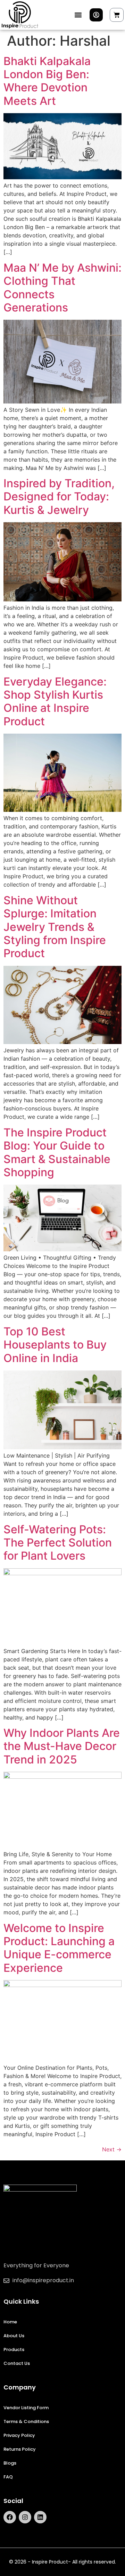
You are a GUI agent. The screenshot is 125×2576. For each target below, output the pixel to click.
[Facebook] (10, 2517)
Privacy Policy (19, 2435)
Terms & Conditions (26, 2421)
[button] (78, 15)
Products (14, 2350)
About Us (14, 2336)
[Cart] (117, 15)
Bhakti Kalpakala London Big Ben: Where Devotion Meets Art (47, 81)
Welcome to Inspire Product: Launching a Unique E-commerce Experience (59, 1948)
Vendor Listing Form (26, 2408)
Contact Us (17, 2363)
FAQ (8, 2477)
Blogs (10, 2463)
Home (10, 2322)
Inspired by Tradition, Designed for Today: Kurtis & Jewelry (59, 497)
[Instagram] (25, 2517)
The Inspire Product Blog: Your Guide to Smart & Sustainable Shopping (57, 1152)
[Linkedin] (40, 2517)
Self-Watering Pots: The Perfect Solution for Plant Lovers (58, 1543)
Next (112, 2149)
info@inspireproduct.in (43, 2280)
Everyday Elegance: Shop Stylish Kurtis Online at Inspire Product (55, 701)
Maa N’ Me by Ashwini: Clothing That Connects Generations (62, 288)
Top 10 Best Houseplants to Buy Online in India (55, 1345)
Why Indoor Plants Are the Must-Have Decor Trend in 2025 (62, 1746)
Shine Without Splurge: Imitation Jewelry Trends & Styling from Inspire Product (55, 927)
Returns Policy (20, 2449)
